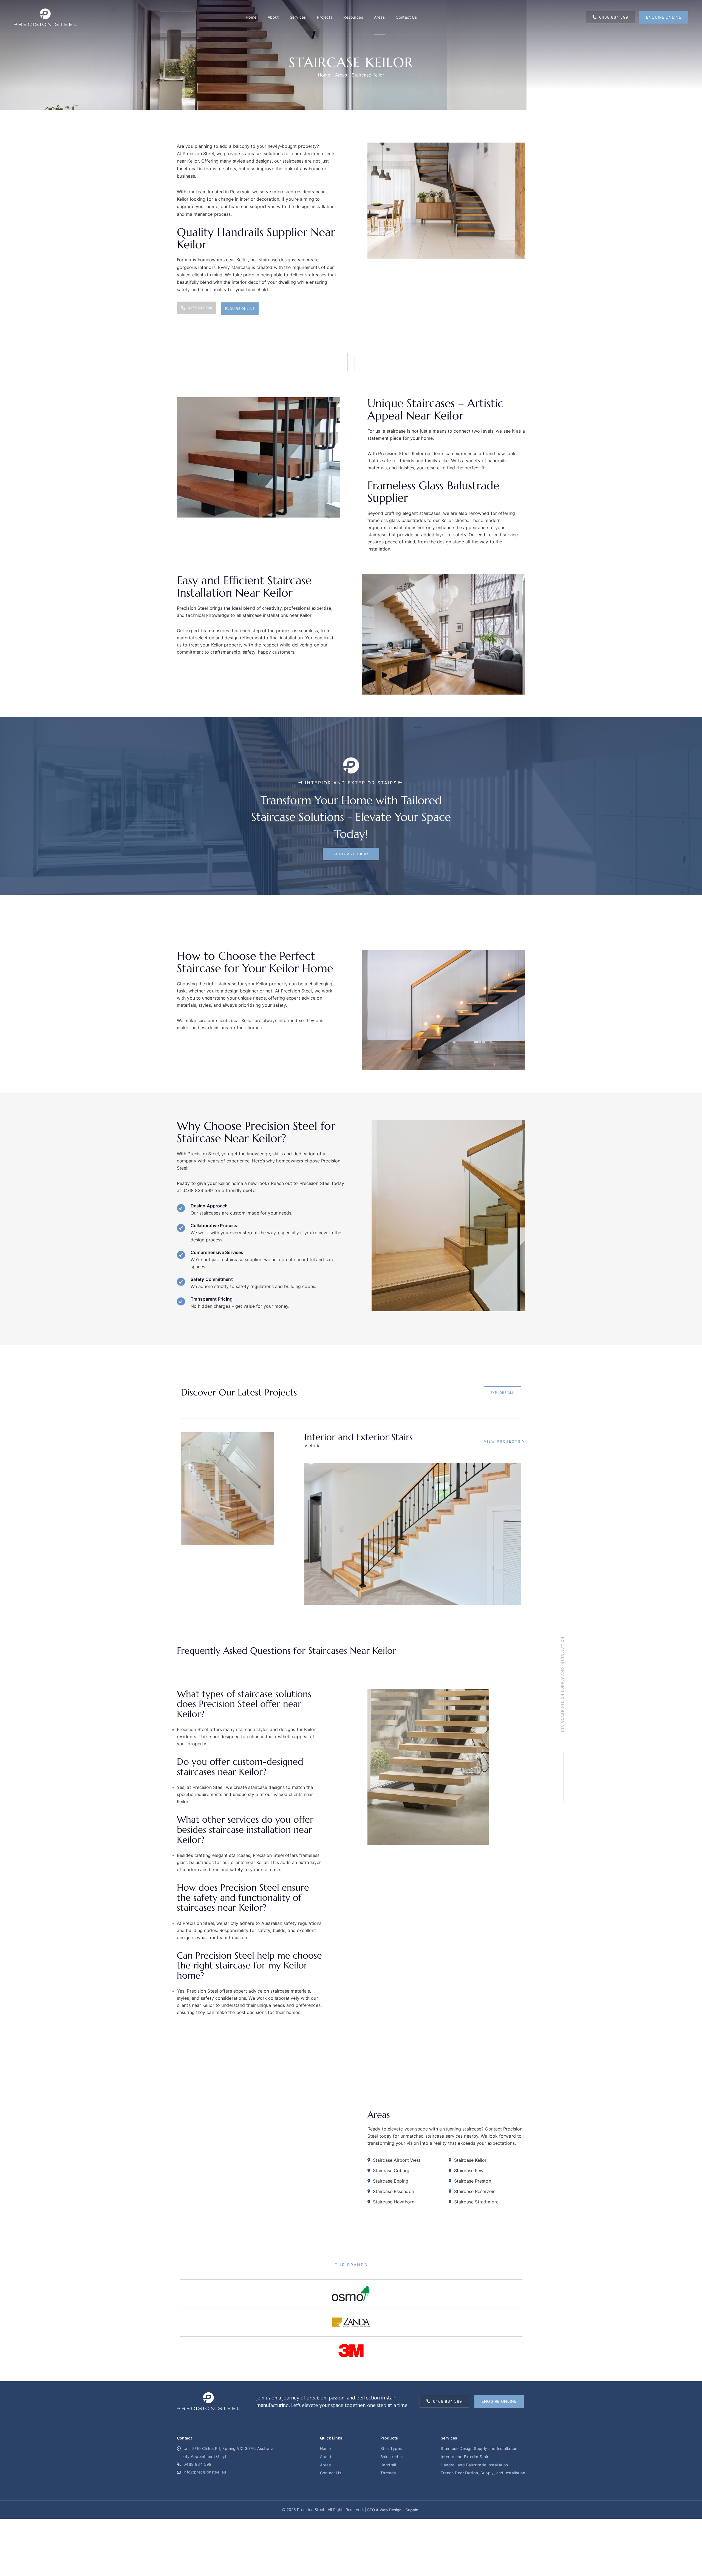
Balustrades (391, 2457)
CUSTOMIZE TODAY (351, 854)
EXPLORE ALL (503, 1393)
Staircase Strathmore (476, 2202)
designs (264, 161)
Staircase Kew (469, 2171)
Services (298, 17)
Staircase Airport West (397, 2160)
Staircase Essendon (394, 2191)
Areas (379, 17)
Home (251, 17)
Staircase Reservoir (474, 2191)
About (273, 17)
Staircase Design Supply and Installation (479, 2448)
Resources (353, 17)
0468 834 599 (614, 17)
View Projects (503, 1441)
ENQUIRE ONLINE (664, 17)
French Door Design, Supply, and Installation (483, 2473)
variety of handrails (486, 461)
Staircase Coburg (391, 2171)
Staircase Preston (473, 2181)
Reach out (281, 1183)
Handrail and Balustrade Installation (474, 2465)
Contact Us (406, 17)
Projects (325, 17)
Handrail (388, 2465)
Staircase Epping (391, 2181)
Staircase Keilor (470, 2160)
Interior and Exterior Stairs (465, 2457)
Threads (388, 2473)
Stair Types (391, 2448)
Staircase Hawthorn (394, 2202)
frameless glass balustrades (397, 520)
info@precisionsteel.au (205, 2472)
